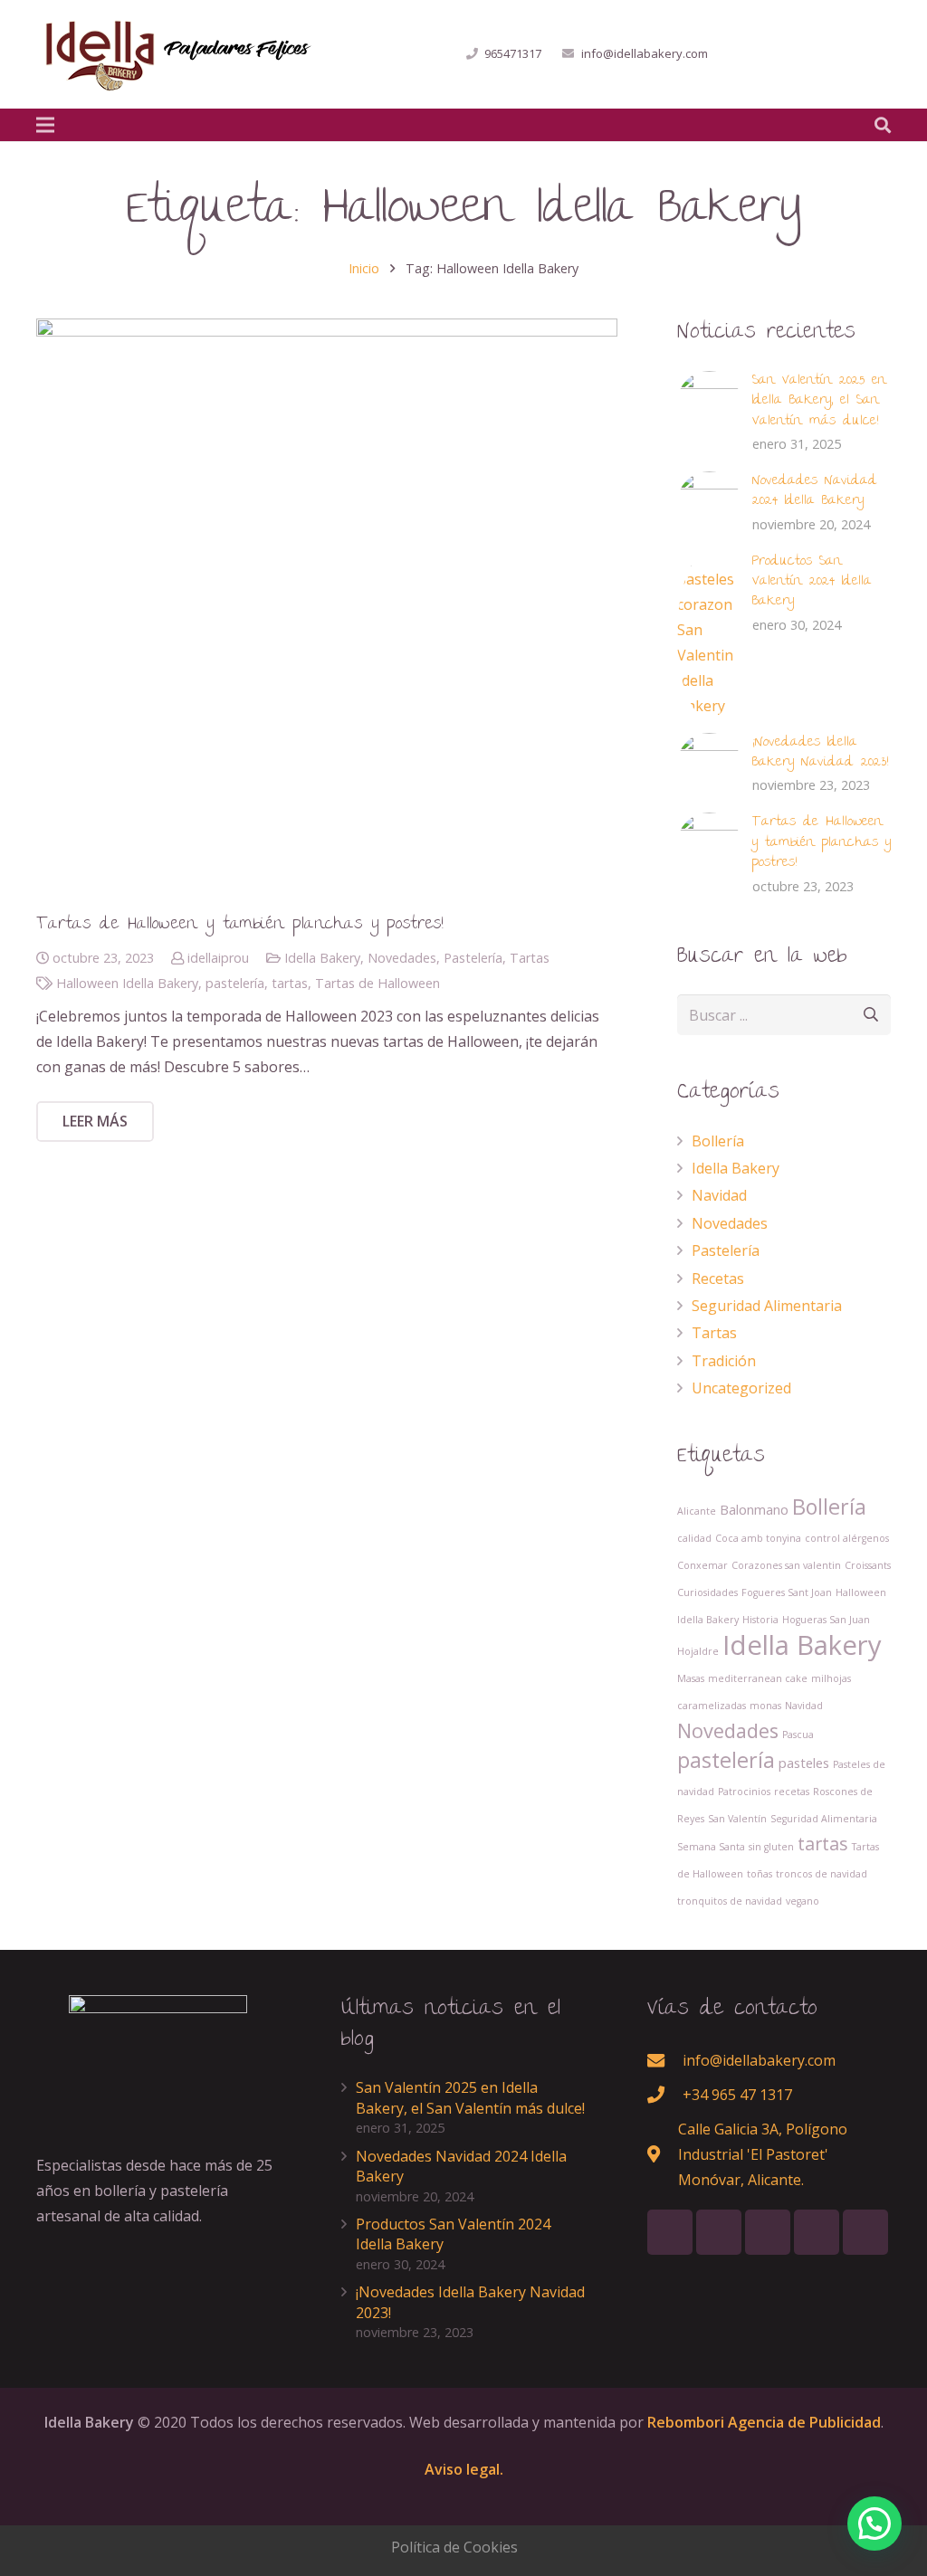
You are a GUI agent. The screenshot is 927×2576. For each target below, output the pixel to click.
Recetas (718, 1278)
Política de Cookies (454, 2547)
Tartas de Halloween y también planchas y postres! (240, 925)
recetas (792, 1792)
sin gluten (771, 1847)
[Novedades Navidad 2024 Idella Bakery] (709, 504)
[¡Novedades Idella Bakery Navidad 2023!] (709, 765)
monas (765, 1706)
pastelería (235, 983)
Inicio (364, 268)
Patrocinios (744, 1792)
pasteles (804, 1763)
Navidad (719, 1195)
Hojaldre (698, 1651)
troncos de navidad (822, 1874)
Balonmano (754, 1509)
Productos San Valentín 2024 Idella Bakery (812, 582)
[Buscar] (883, 125)
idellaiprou (218, 958)
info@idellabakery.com (645, 53)
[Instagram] (874, 54)
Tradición (724, 1361)
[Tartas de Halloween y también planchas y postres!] (327, 609)
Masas (691, 1678)
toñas (760, 1874)
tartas (290, 983)
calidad (694, 1538)
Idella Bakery (322, 958)
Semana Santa (711, 1847)
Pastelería (473, 958)
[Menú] (45, 125)
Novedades (402, 958)
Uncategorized (741, 1388)
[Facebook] (744, 54)
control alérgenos (847, 1538)
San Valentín (737, 1819)
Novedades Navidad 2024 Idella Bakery (815, 491)
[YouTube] (842, 54)
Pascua (798, 1735)
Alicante (697, 1511)
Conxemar (702, 1565)
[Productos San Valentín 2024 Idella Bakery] (709, 635)
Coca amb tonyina (758, 1538)
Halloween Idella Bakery (127, 983)
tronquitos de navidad (730, 1901)
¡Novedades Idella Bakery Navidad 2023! (820, 753)
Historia (760, 1620)
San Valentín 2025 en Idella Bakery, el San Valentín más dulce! (819, 401)
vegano (803, 1901)
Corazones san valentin (786, 1565)
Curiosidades (707, 1592)
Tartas (530, 958)
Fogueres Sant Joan (787, 1592)
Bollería (718, 1141)
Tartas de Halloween (377, 983)
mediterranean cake (758, 1678)
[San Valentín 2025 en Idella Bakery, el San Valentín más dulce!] (709, 403)
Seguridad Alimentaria (767, 1306)
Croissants (868, 1565)
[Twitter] (777, 54)
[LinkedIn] (809, 54)
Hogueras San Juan (826, 1620)
